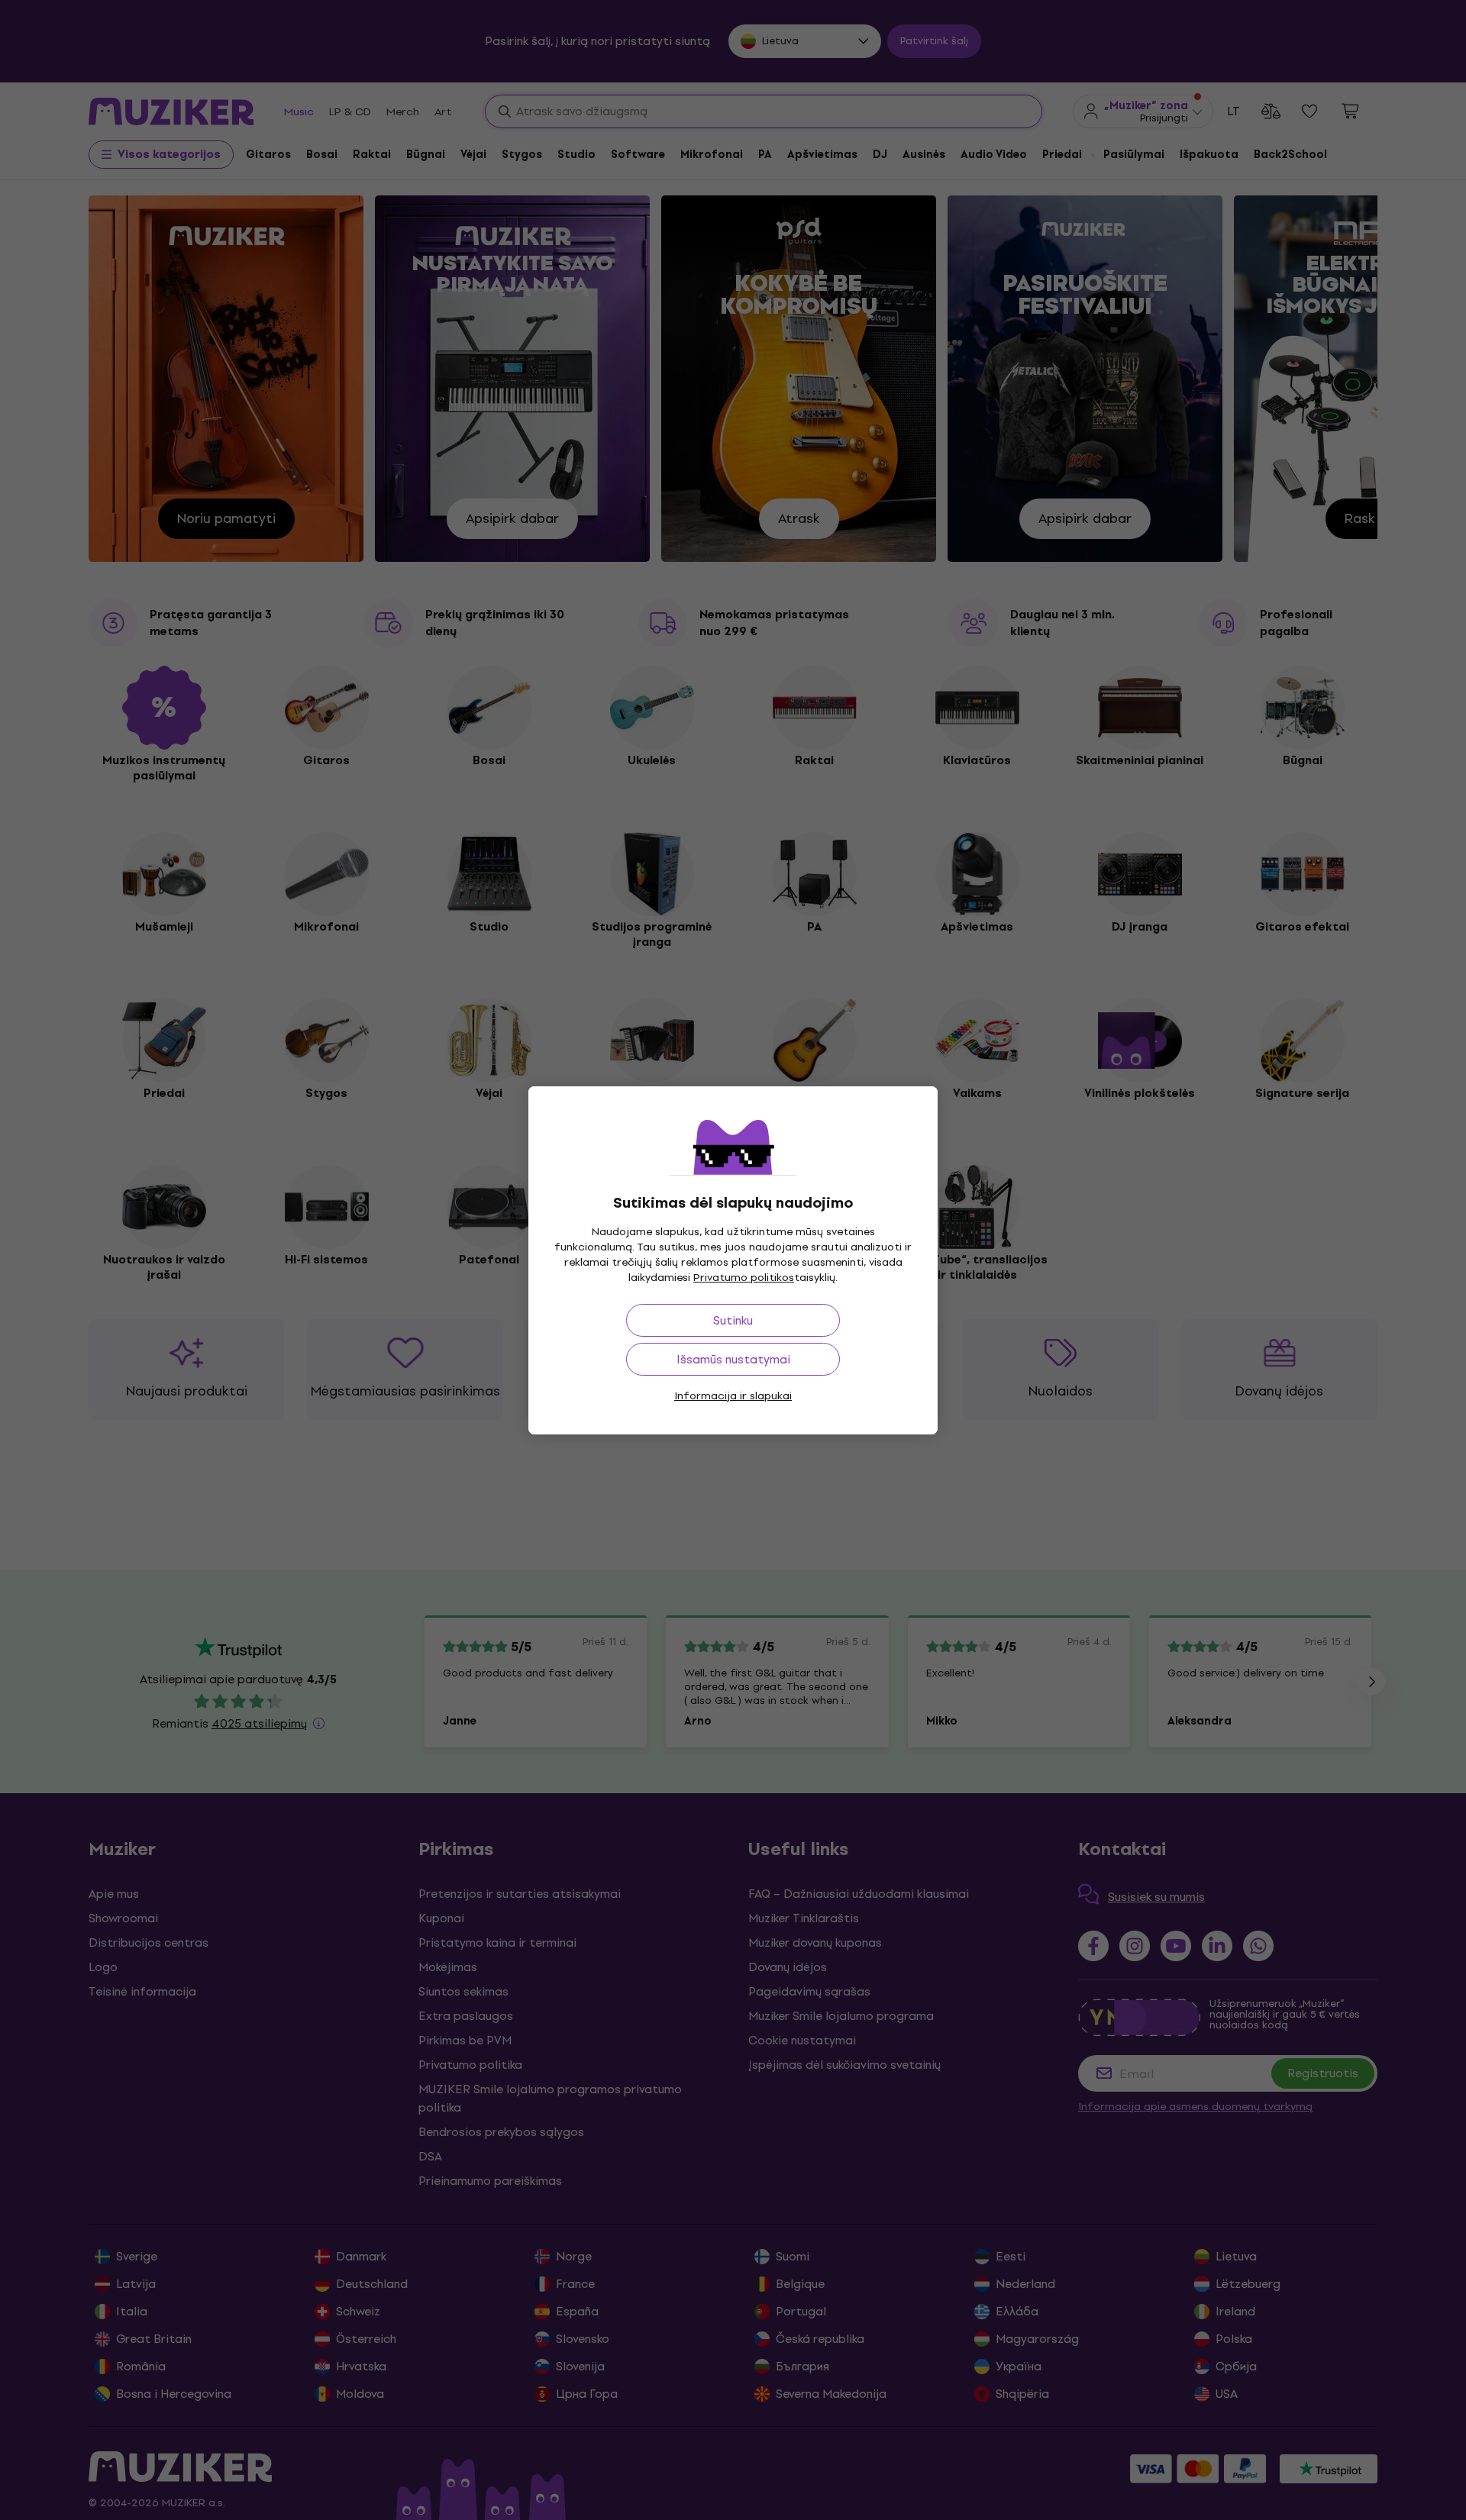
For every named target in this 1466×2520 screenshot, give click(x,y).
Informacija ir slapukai (733, 1396)
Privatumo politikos (744, 1278)
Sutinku (733, 1320)
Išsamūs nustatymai (733, 1359)
